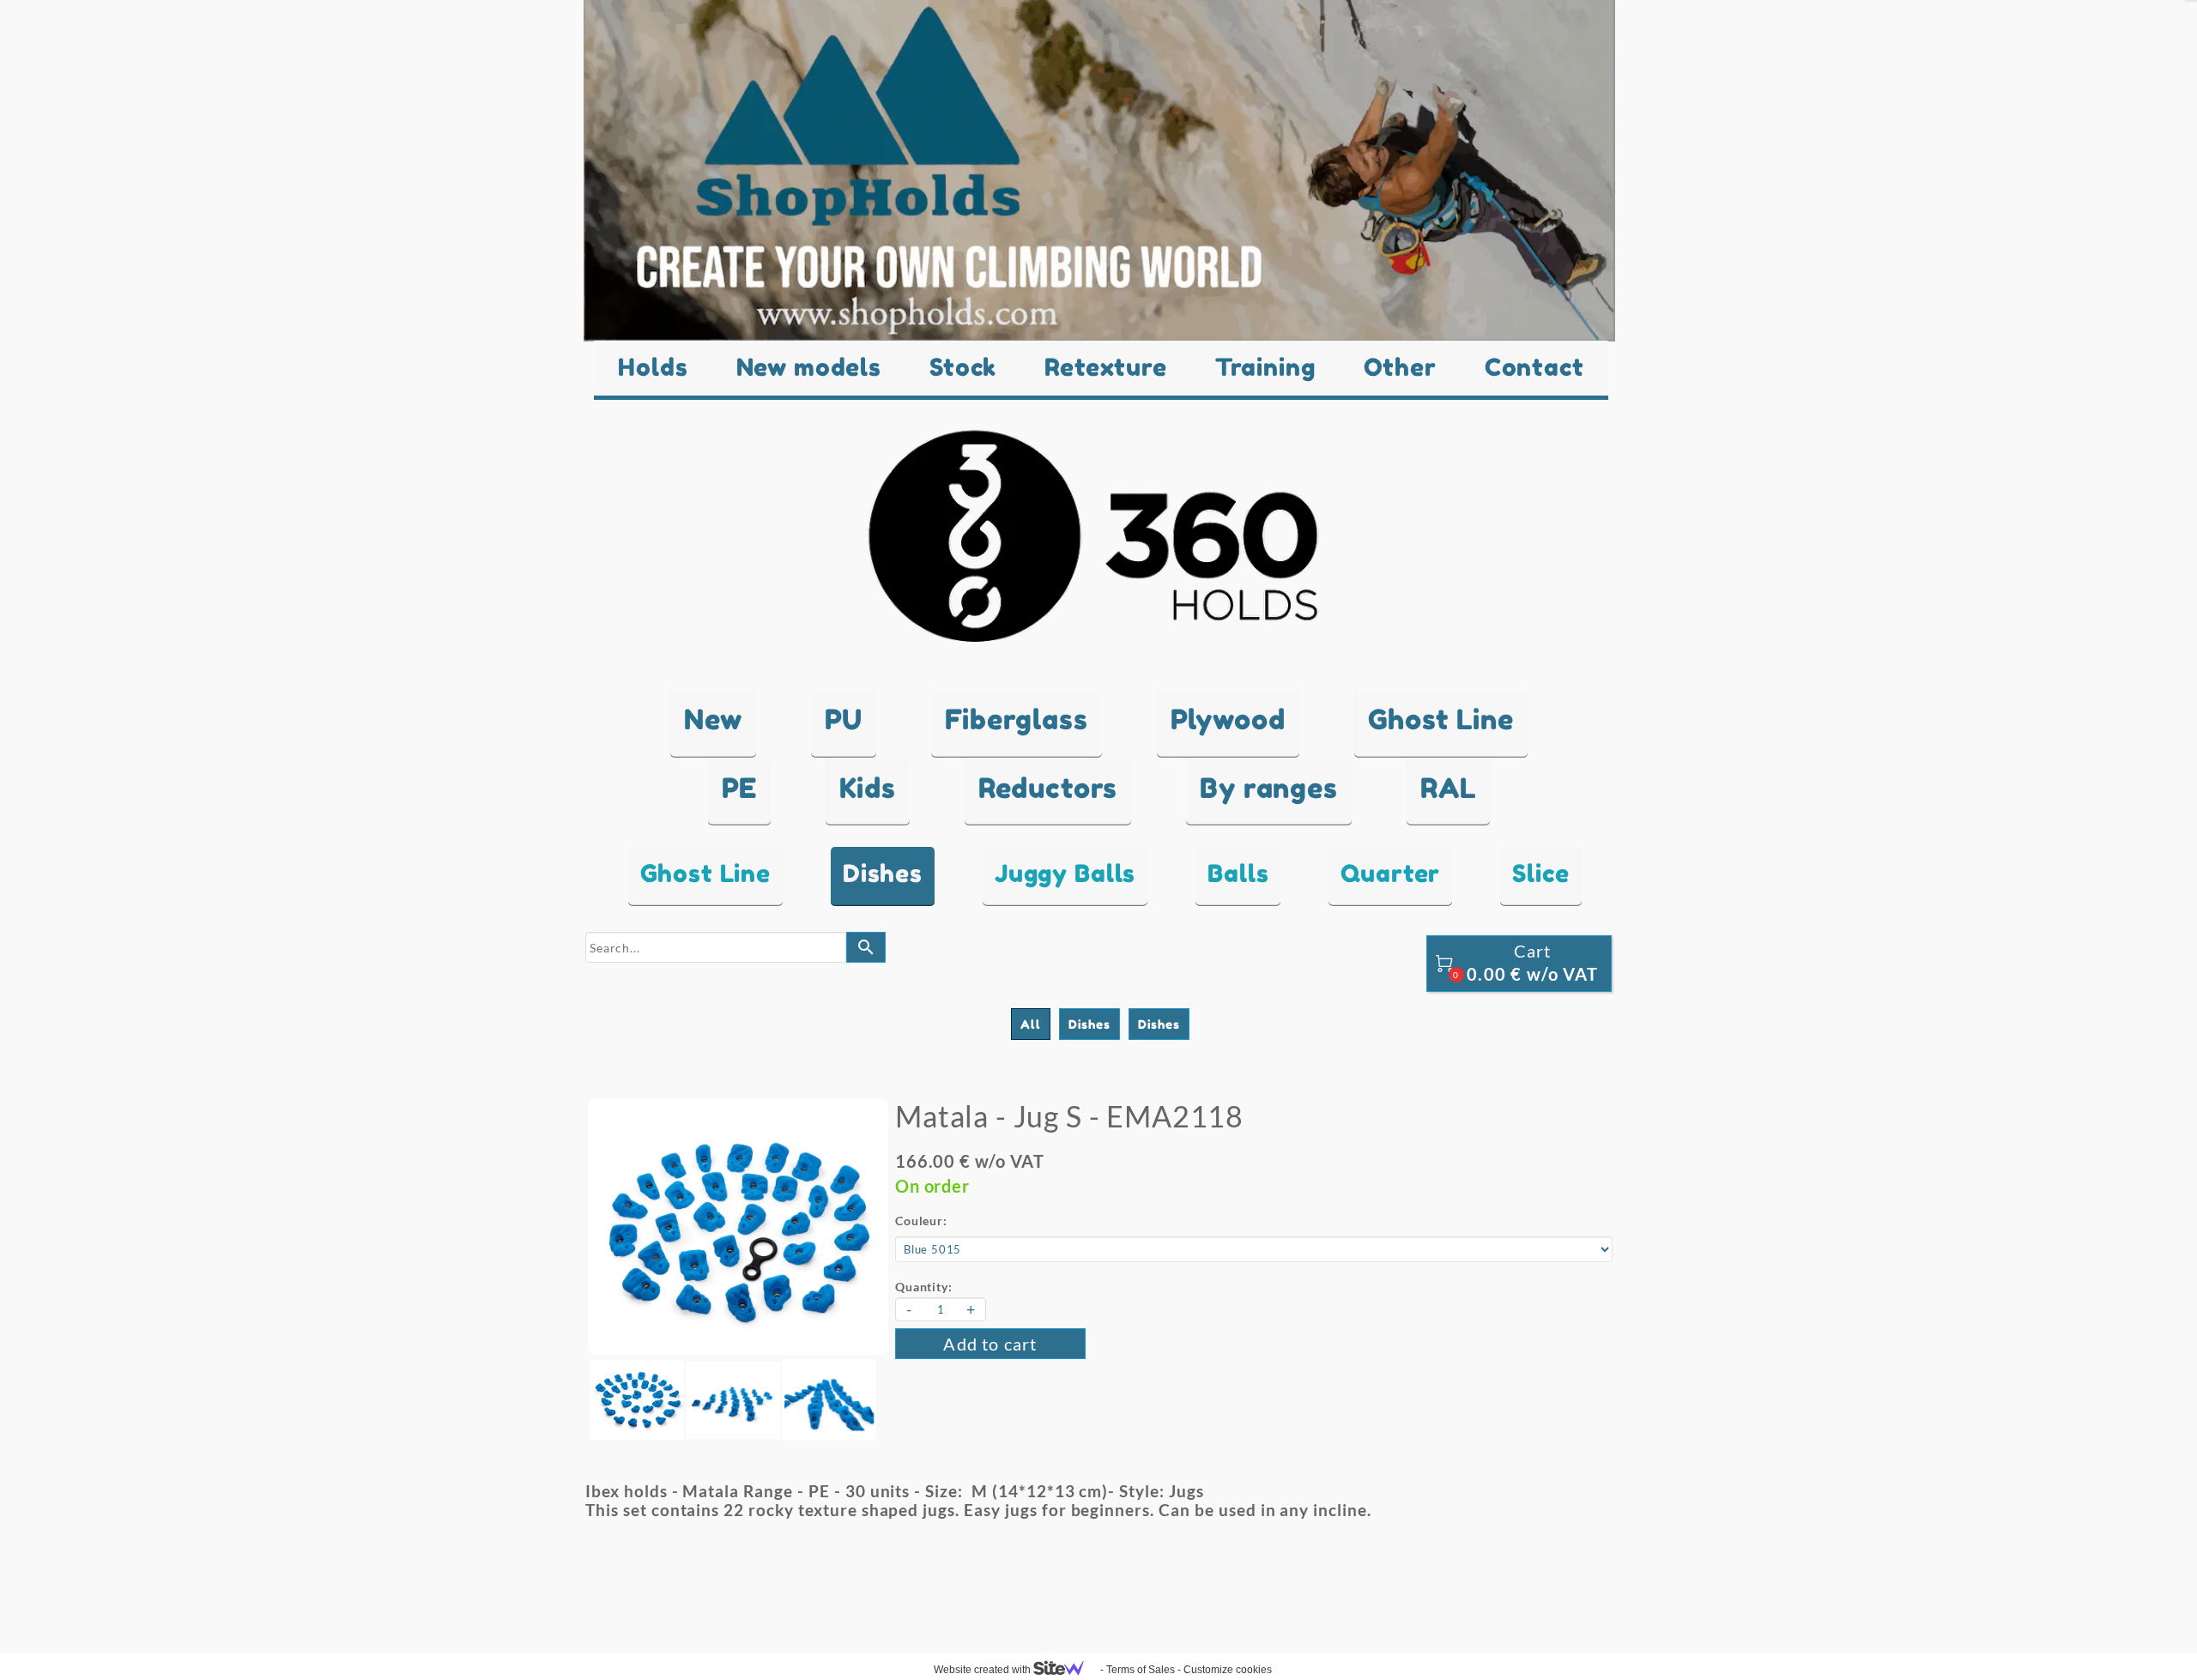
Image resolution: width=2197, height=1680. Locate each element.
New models (809, 367)
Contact (1534, 367)
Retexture (1106, 367)
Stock (963, 367)
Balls (1238, 873)
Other (1400, 367)
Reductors (1048, 788)
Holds (653, 367)
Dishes (883, 873)
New (713, 719)
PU (844, 719)
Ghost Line (1441, 719)
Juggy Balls (1065, 873)
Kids (867, 788)
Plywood (1228, 719)
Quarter (1390, 873)
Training (1265, 367)
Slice (1540, 873)
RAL (1449, 788)
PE (740, 788)
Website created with (984, 1670)
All (1031, 1024)
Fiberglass (1016, 719)
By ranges (1269, 788)
